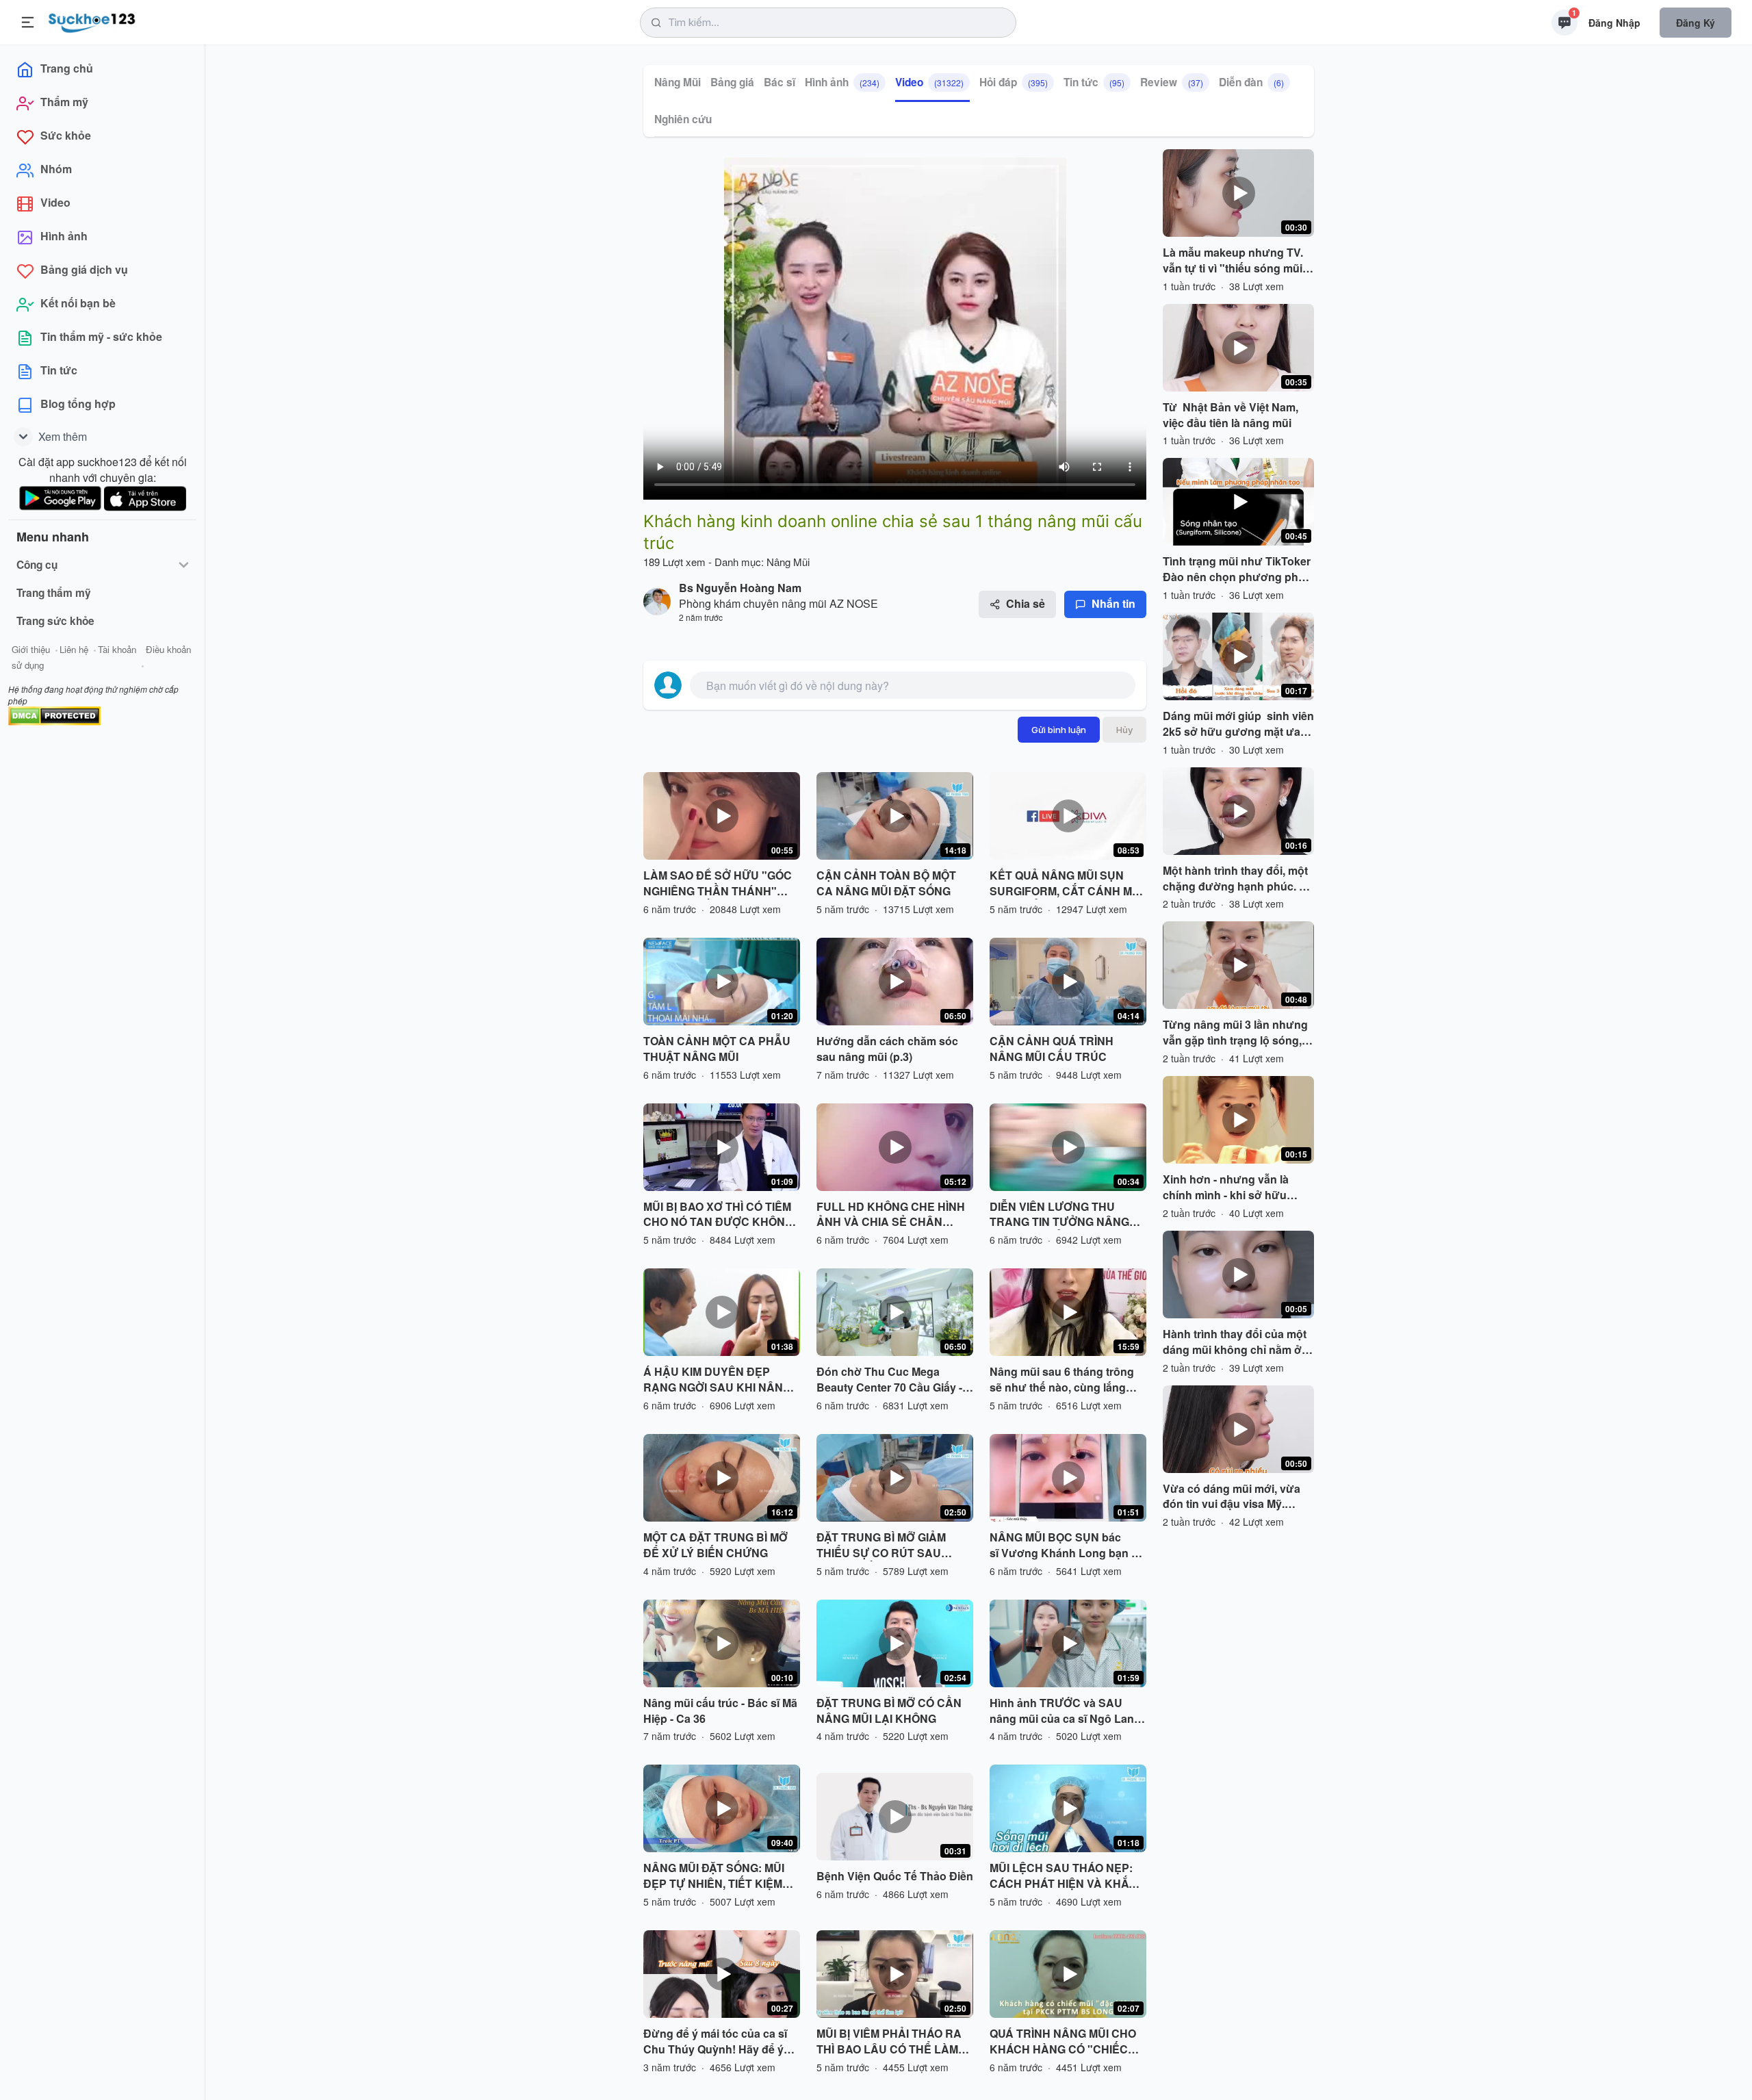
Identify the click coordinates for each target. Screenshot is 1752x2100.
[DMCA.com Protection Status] (54, 714)
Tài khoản (117, 649)
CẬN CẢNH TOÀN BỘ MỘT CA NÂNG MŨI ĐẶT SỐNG (886, 883)
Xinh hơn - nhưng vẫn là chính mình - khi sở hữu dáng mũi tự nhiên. (1226, 1188)
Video (929, 82)
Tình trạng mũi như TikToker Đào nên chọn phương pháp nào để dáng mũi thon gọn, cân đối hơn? (1237, 569)
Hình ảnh (842, 82)
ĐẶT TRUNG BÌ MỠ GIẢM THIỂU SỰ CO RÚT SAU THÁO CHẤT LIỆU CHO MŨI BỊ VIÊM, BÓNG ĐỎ (894, 1546)
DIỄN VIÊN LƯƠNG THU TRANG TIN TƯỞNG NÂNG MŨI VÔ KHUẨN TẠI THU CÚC (1067, 1215)
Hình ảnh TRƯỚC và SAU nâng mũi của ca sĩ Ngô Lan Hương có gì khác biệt (1062, 1711)
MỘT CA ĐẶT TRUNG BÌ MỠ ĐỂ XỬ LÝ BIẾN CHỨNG (716, 1545)
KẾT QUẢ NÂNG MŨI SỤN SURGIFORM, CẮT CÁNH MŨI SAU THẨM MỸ (1066, 884)
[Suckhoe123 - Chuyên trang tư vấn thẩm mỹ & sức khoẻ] (92, 21)
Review (1172, 82)
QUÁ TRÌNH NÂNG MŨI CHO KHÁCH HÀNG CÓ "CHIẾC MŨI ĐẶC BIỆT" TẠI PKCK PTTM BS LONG (1063, 2042)
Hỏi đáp (1014, 82)
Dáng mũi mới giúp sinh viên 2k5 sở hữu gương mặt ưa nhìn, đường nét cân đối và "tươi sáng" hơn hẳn (1238, 724)
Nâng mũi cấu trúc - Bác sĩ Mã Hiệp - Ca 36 (720, 1711)
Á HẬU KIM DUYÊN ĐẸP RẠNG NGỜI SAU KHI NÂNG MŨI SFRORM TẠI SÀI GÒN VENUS (717, 1380)
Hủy (1124, 730)
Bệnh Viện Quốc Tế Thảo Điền (895, 1876)
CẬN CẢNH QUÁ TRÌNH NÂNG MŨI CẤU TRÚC (1052, 1049)
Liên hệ (74, 649)
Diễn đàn (1251, 82)
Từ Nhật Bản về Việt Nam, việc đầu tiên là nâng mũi (1231, 415)
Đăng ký (1696, 23)
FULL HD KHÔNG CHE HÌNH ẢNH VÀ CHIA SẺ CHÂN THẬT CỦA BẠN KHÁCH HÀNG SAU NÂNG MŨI (891, 1215)
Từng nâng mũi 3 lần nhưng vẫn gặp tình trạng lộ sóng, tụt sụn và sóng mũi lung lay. (1237, 1033)
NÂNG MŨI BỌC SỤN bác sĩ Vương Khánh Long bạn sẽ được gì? (1067, 1546)
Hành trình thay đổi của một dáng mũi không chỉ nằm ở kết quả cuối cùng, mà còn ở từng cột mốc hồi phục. (1236, 1342)
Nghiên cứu (683, 119)
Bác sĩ (780, 82)
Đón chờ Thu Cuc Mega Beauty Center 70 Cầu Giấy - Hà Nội (889, 1380)
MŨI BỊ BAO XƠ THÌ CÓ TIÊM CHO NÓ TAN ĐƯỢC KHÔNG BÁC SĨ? (718, 1215)
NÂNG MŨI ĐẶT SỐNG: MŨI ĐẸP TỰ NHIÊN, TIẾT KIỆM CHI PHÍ (714, 1876)
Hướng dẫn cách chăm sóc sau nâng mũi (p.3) (887, 1049)
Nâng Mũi (678, 82)
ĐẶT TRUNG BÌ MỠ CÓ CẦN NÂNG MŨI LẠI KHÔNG (889, 1711)
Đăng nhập (1614, 23)
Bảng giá (732, 82)
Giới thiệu (31, 649)
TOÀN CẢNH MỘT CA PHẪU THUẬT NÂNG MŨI (717, 1049)
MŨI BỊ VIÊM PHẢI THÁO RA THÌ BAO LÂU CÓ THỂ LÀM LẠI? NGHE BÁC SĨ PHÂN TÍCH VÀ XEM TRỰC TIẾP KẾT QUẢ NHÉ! (889, 2042)
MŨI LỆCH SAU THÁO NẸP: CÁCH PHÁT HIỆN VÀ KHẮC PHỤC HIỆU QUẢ (1063, 1876)
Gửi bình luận (1059, 730)
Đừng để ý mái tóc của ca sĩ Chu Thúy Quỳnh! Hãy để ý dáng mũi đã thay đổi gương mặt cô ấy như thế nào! (717, 2042)
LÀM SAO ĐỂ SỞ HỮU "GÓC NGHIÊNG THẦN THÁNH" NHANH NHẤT (718, 884)
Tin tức (1094, 82)
